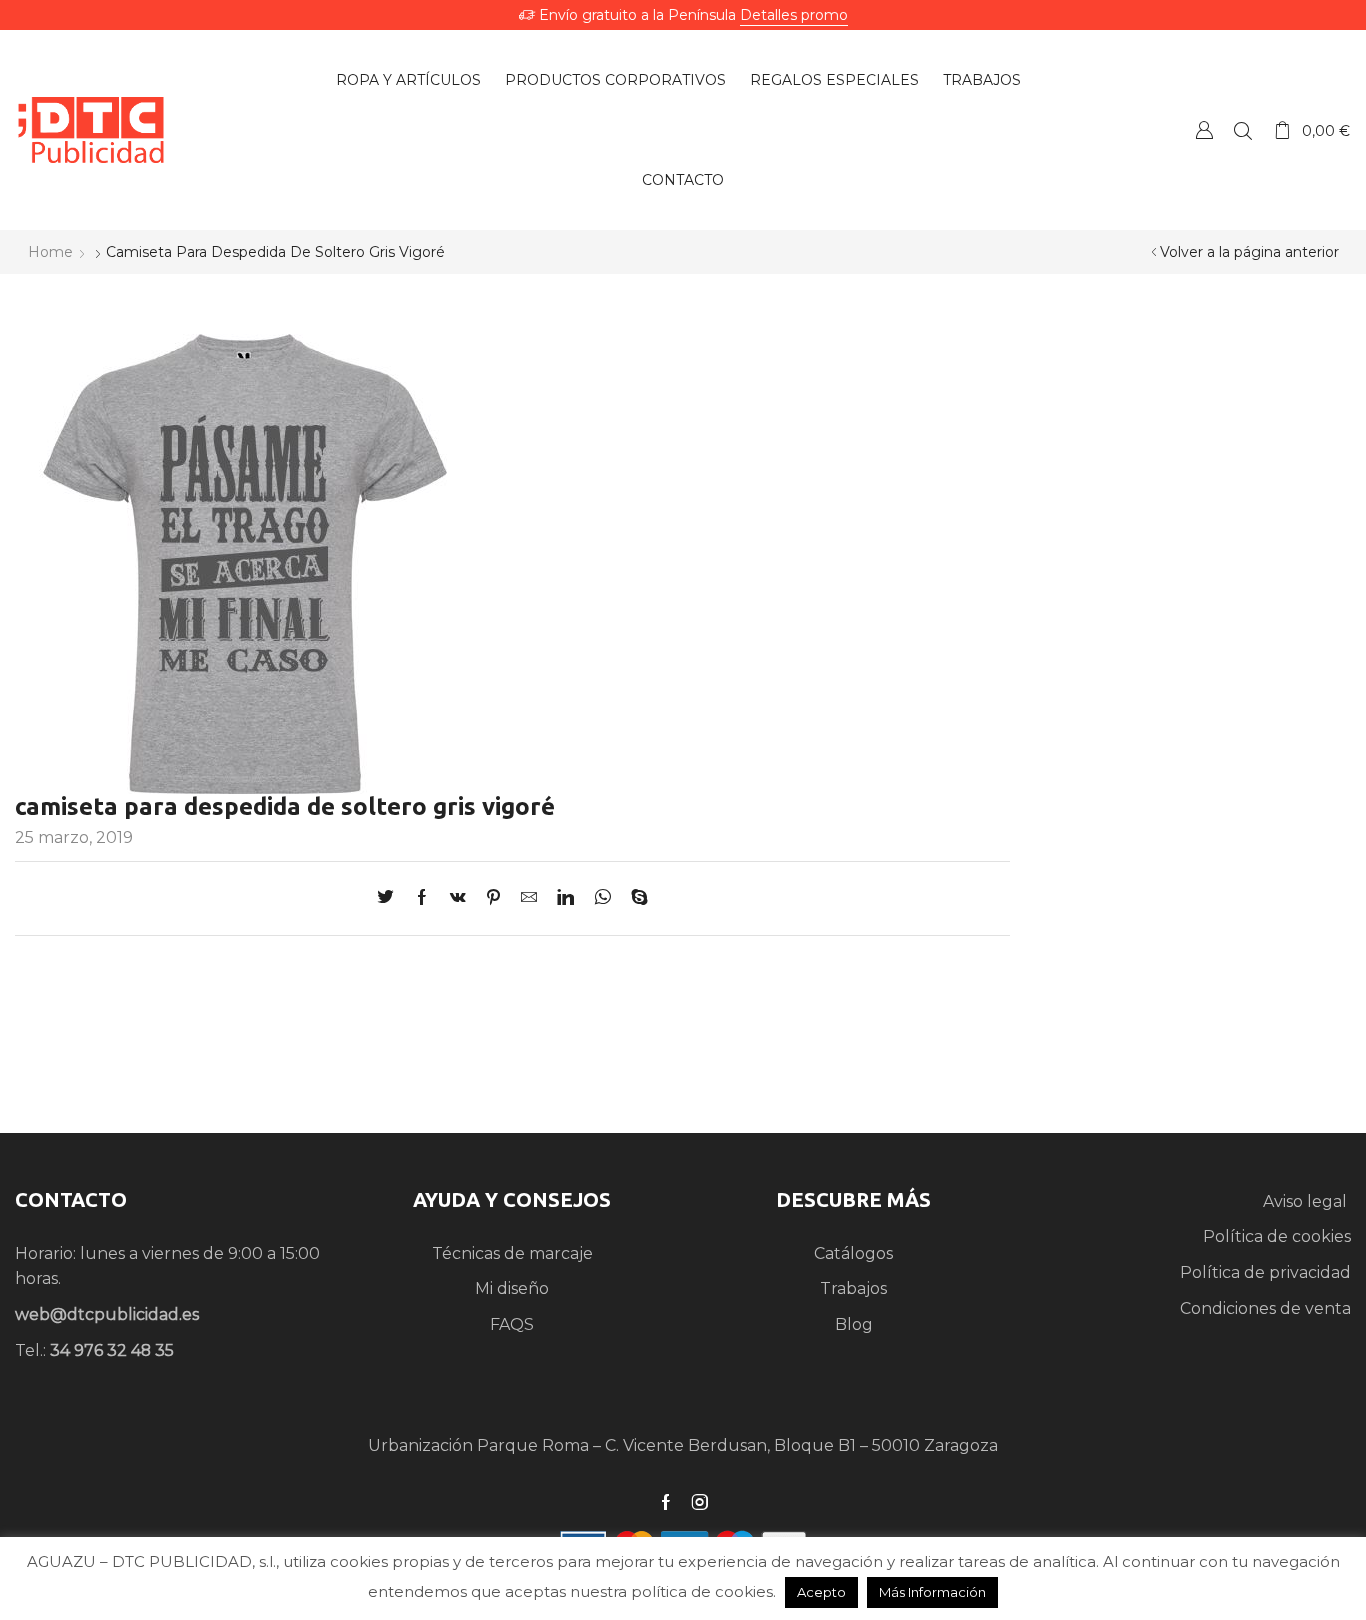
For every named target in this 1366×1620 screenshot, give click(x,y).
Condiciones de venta (1265, 1308)
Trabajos (982, 80)
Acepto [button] (821, 1592)
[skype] (634, 898)
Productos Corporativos (615, 80)
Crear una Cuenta (1204, 129)
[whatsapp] (602, 898)
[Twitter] (390, 898)
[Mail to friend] (529, 898)
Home (50, 252)
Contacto (683, 180)
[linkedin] (565, 898)
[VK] (458, 898)
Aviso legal (1307, 1201)
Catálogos (853, 1253)
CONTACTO (71, 1199)
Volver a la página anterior (1249, 252)
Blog (854, 1324)
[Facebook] (422, 898)
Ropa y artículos (408, 80)
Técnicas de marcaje (512, 1253)
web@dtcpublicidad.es (107, 1314)
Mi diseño (512, 1288)
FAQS (512, 1324)
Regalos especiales (834, 80)
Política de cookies (1277, 1236)
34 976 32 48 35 (112, 1350)
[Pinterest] (493, 898)
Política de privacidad (1265, 1272)
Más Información (932, 1592)
